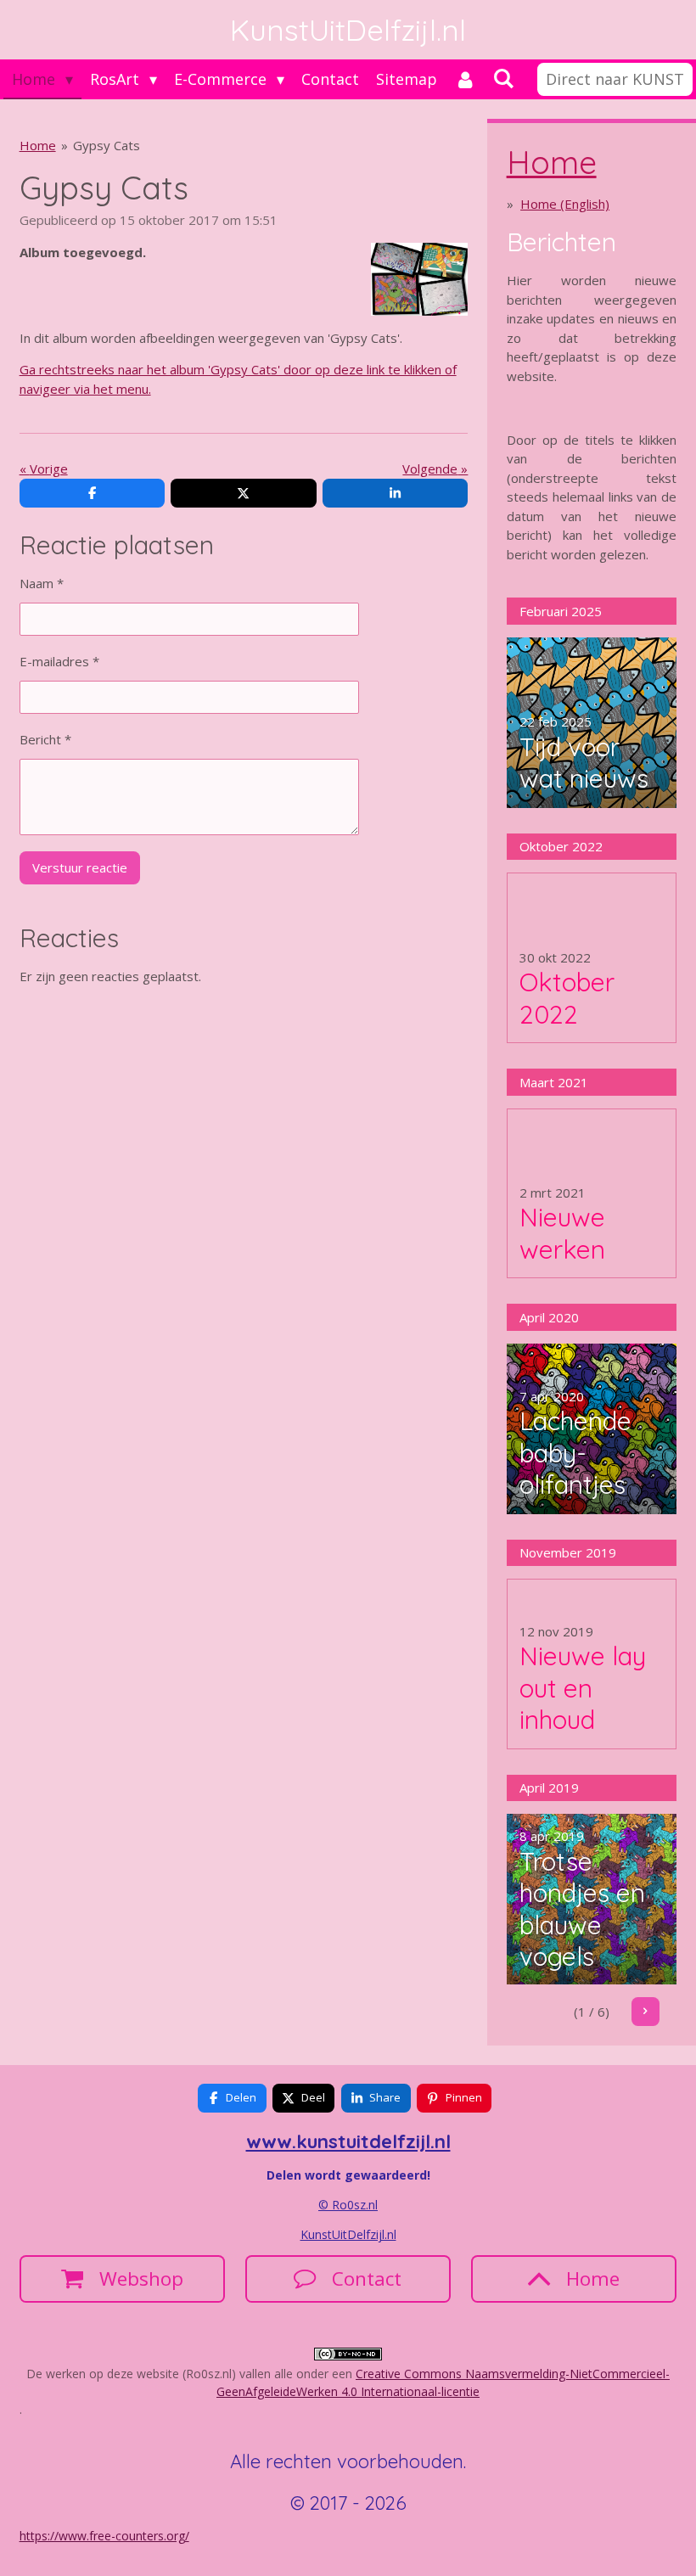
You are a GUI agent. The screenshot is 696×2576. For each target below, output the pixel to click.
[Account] (465, 79)
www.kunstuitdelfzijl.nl (348, 2141)
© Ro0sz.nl (348, 2205)
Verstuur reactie (80, 867)
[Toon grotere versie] (419, 279)
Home (38, 145)
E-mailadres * (59, 661)
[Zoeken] (503, 78)
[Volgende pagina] (646, 2012)
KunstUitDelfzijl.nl (348, 2234)
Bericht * (45, 739)
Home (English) (565, 204)
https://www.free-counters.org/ (104, 2536)
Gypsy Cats (107, 145)
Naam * (42, 583)
